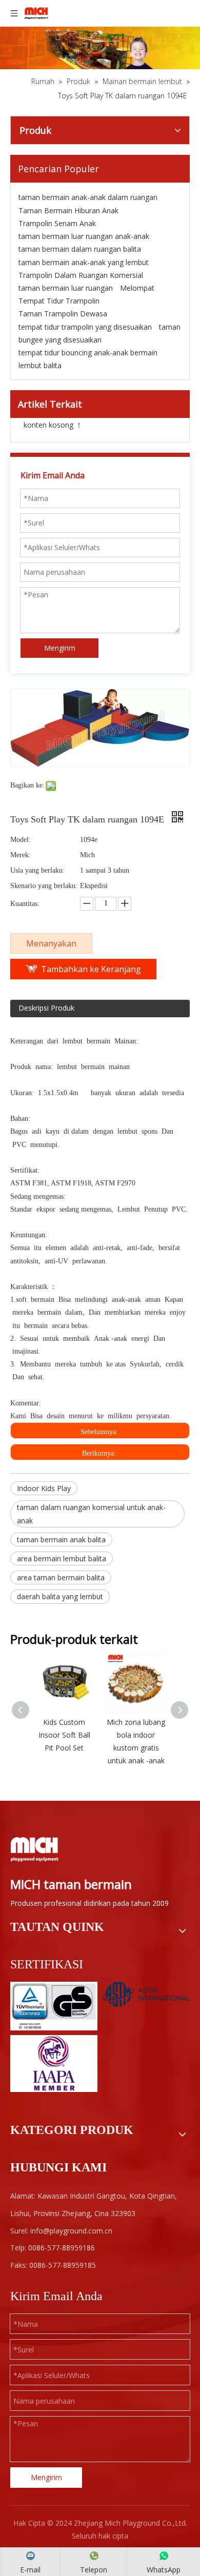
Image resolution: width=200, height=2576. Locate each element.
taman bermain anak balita (61, 1539)
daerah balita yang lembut (60, 1596)
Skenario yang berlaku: (44, 886)
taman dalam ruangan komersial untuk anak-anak (91, 1514)
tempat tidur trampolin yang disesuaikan (85, 327)
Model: (21, 840)
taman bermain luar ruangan (66, 288)
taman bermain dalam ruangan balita (80, 249)
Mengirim (60, 648)
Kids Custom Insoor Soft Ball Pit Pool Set (64, 1735)
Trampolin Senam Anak (57, 223)
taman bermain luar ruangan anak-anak (84, 236)
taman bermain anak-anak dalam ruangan (88, 197)
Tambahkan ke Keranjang (91, 969)
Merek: (21, 855)
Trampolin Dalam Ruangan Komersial (81, 275)
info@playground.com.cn (71, 2231)
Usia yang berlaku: (37, 870)
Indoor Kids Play (44, 1488)
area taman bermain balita (61, 1577)
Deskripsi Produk (46, 1008)
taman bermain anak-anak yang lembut (84, 262)
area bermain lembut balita (62, 1558)
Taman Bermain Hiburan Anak (68, 210)
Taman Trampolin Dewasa (63, 314)
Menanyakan (51, 943)
